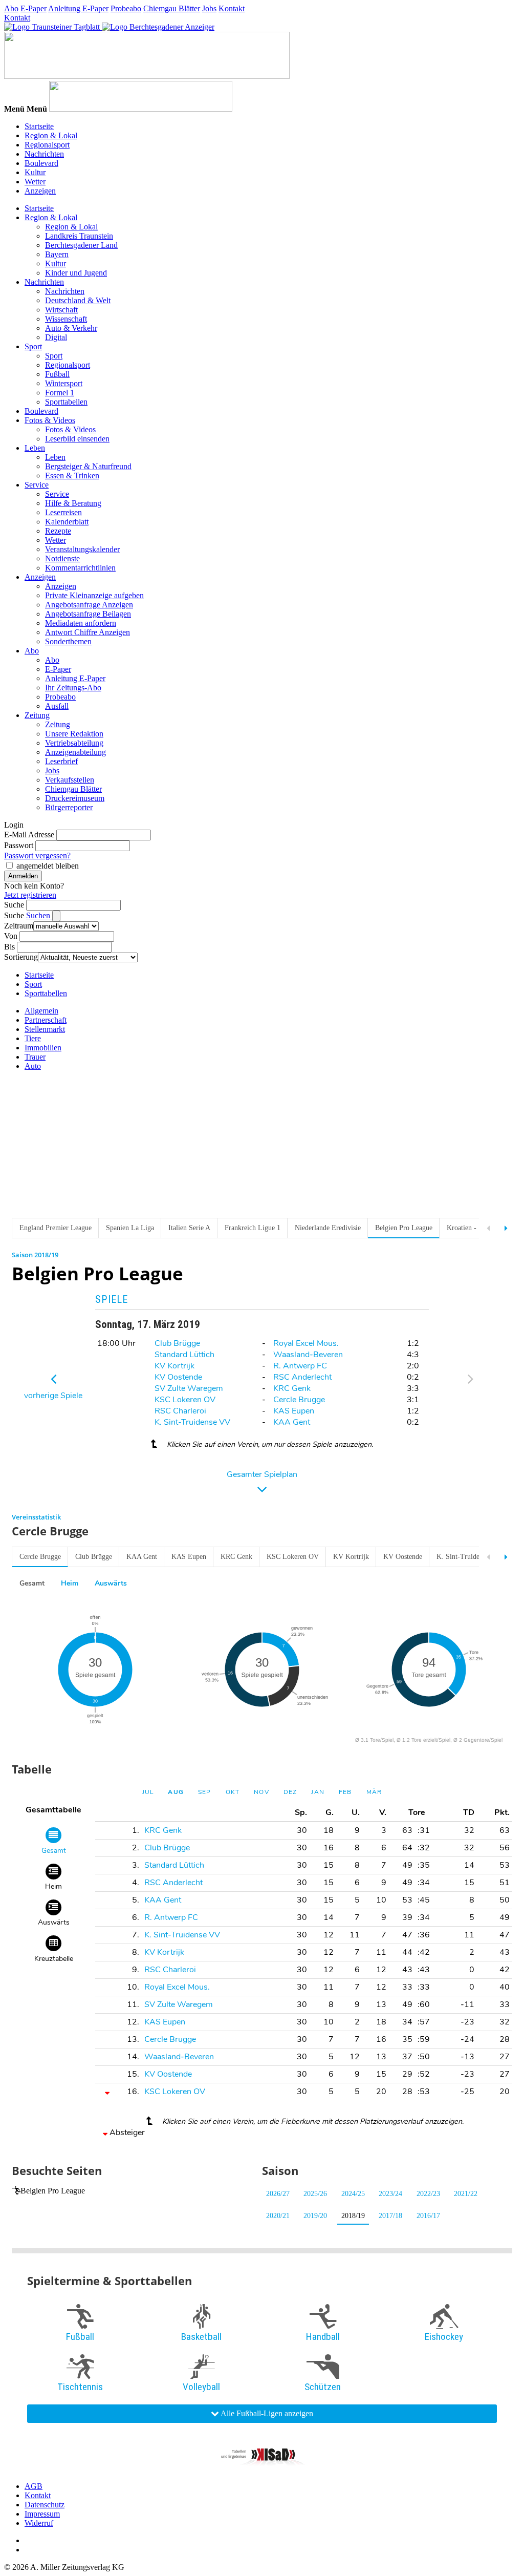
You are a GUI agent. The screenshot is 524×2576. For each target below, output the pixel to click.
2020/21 (278, 2216)
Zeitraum (19, 926)
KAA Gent (292, 1422)
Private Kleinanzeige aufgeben (94, 595)
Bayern (57, 254)
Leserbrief (61, 761)
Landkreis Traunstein (79, 236)
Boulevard (41, 163)
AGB (34, 2486)
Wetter (35, 182)
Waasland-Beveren (308, 1355)
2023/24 (390, 2194)
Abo (11, 8)
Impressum (42, 2514)
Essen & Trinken (72, 476)
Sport (33, 346)
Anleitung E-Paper (78, 8)
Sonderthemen (68, 641)
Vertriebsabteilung (74, 743)
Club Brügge (177, 1343)
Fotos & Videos (50, 420)
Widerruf (39, 2523)
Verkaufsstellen (70, 780)
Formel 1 (60, 393)
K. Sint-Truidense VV (192, 1422)
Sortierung (21, 957)
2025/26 (315, 2194)
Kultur (35, 172)
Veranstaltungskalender (82, 549)
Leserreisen (63, 512)
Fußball (57, 374)
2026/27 (278, 2194)
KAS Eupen (294, 1411)
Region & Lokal (51, 135)
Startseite (39, 126)
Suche (14, 905)
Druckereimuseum (75, 798)
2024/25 (353, 2194)
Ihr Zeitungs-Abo (73, 688)
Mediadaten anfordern (81, 623)
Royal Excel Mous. (306, 1343)
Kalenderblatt (67, 522)
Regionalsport (47, 145)
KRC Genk (292, 1388)
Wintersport (64, 383)
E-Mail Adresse (29, 835)
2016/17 (428, 2216)
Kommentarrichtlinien (80, 568)
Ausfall (57, 706)
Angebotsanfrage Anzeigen (89, 605)
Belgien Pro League (53, 2191)
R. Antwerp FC (300, 1366)
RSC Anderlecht (302, 1377)
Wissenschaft (66, 319)
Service (37, 485)
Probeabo (126, 8)
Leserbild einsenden (77, 439)
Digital (56, 337)
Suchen (39, 915)
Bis (9, 947)
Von (11, 936)
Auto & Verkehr (71, 328)
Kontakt (232, 8)
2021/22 (466, 2194)
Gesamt (32, 1583)
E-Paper (34, 8)
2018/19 (353, 2216)
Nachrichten (44, 154)
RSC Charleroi (180, 1411)
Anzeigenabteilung (75, 752)
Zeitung (37, 715)
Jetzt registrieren (30, 895)
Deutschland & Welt (78, 300)
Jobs (209, 8)
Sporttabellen (66, 402)
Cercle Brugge (299, 1400)
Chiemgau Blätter (172, 8)
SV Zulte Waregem (189, 1388)
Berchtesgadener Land (81, 245)
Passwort (19, 845)
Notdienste (62, 558)
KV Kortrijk (174, 1366)
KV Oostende (178, 1377)
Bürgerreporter (69, 807)
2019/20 (315, 2216)
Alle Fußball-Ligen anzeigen (266, 2413)
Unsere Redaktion (74, 734)
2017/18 (390, 2216)
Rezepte (58, 531)
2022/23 (428, 2194)
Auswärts (111, 1583)
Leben (35, 448)
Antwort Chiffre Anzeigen (88, 632)
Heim (70, 1583)
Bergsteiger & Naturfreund (88, 466)
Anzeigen (40, 191)
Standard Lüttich (184, 1355)
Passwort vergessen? (37, 856)
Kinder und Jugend (76, 273)
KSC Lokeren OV (185, 1400)
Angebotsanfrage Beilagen (88, 614)
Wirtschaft (61, 310)
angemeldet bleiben (48, 866)
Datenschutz (45, 2505)
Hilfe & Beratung (73, 503)
